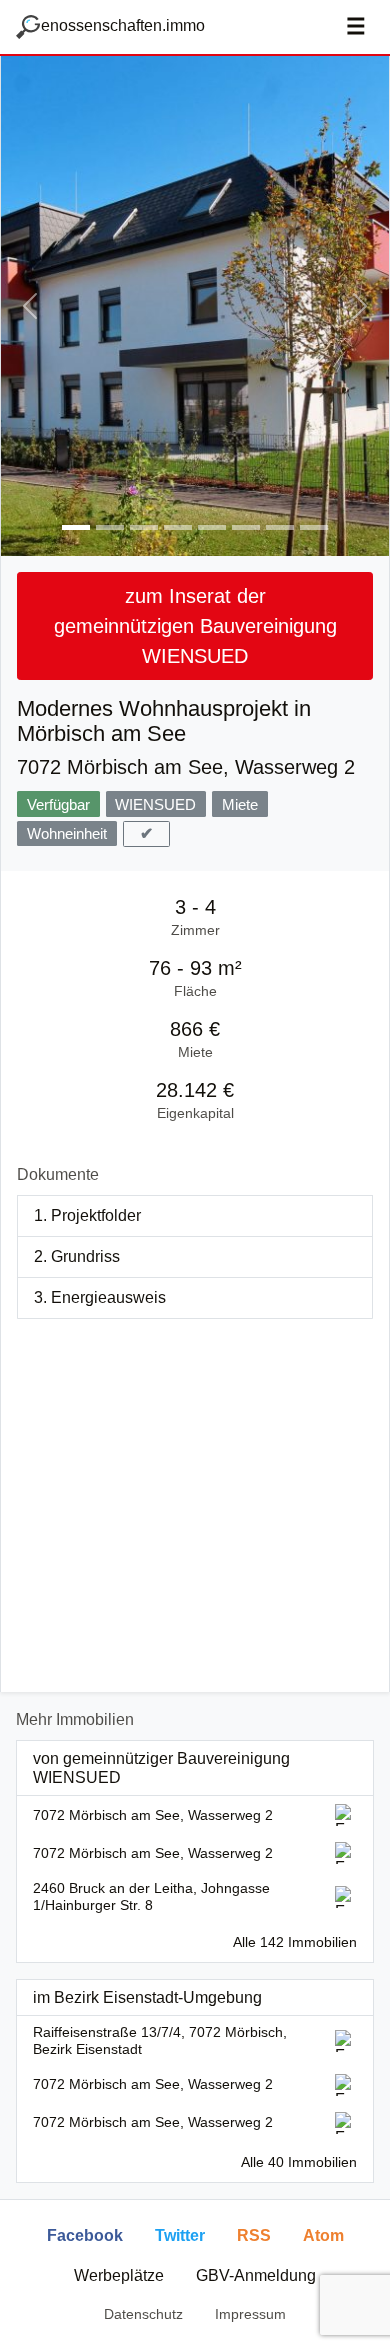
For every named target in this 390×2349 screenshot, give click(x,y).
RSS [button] (254, 2235)
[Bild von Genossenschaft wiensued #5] (212, 527)
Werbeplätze (119, 2275)
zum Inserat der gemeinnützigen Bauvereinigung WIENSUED (195, 626)
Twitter (180, 2235)
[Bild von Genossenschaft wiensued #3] (144, 527)
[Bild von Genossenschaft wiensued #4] (178, 527)
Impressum (250, 2314)
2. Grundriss (77, 1256)
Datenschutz (143, 2314)
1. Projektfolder (87, 1215)
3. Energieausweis (100, 1297)
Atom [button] (323, 2235)
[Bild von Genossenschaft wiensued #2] (110, 527)
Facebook (85, 2235)
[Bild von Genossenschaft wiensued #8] (314, 527)
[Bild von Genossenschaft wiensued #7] (280, 527)
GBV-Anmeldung (256, 2275)
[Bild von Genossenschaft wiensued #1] (76, 527)
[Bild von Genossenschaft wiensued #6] (246, 527)
